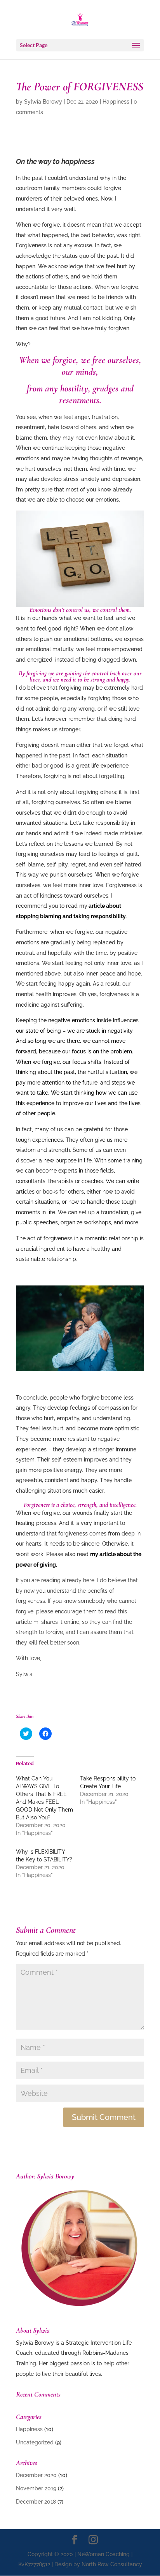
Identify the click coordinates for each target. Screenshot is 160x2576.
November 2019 (36, 2488)
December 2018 (36, 2502)
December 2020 (36, 2475)
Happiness (116, 102)
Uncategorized (35, 2442)
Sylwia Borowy (43, 102)
